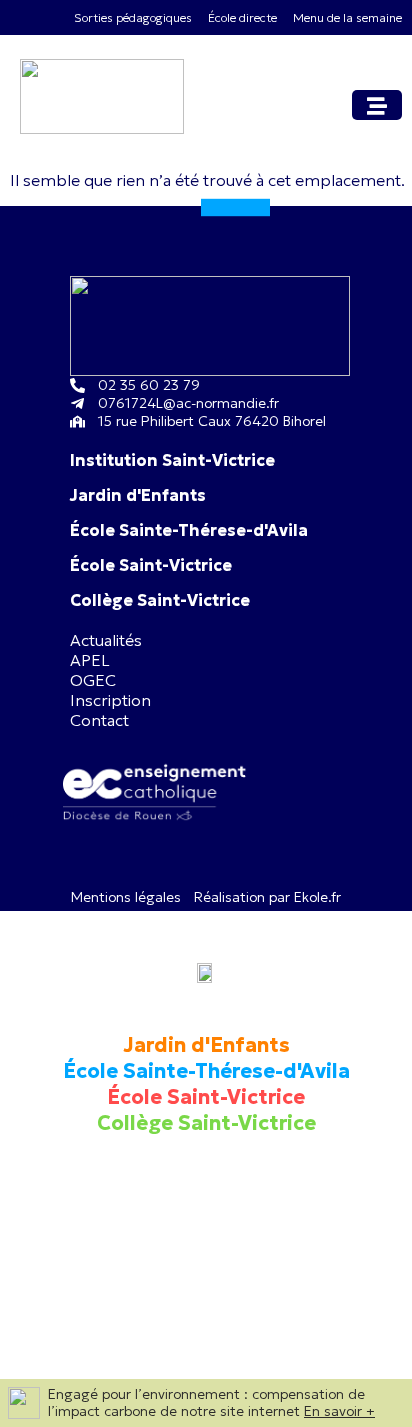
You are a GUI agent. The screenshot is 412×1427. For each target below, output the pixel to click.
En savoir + (339, 1411)
